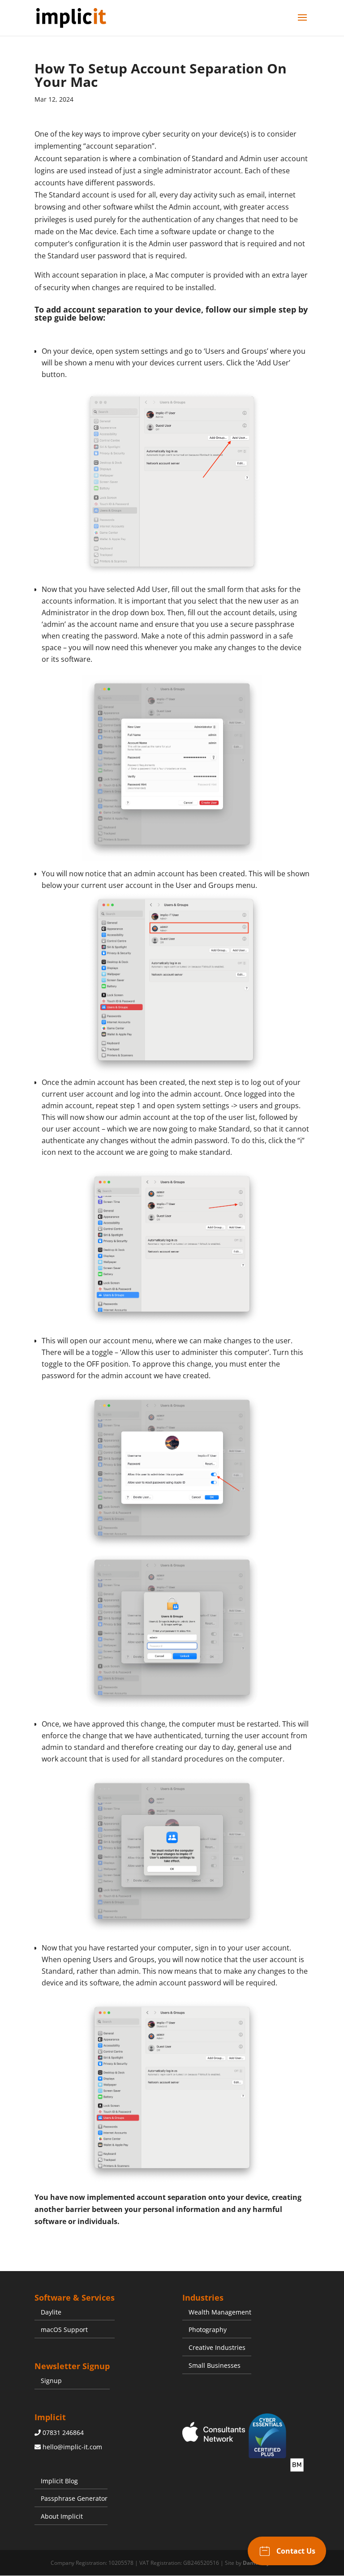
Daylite (51, 2312)
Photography (208, 2330)
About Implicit (62, 2516)
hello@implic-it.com (72, 2447)
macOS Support (64, 2330)
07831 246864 (63, 2432)
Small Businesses (215, 2365)
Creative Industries (217, 2347)
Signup (51, 2381)
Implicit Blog (59, 2481)
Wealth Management (220, 2312)
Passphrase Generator (74, 2498)
